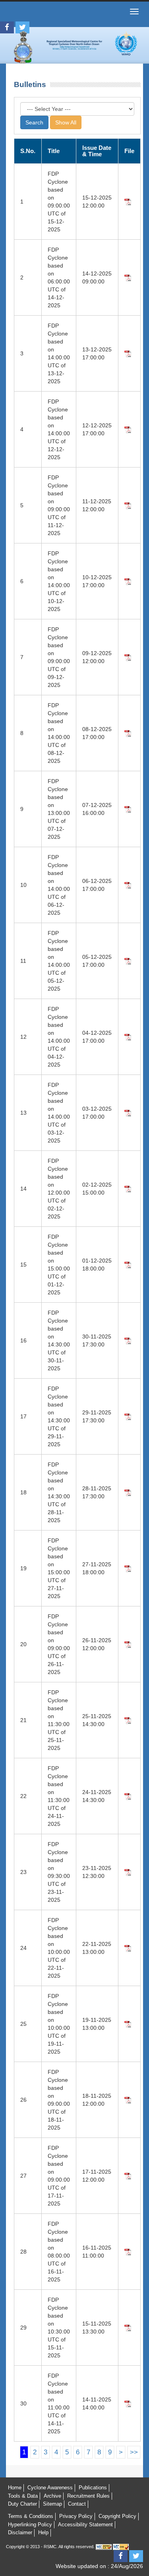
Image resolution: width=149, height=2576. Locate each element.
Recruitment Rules (88, 2496)
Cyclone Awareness (50, 2488)
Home (15, 2488)
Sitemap (52, 2504)
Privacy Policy (76, 2516)
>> (134, 2452)
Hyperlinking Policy (30, 2525)
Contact (77, 2504)
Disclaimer (20, 2532)
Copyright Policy (117, 2516)
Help (43, 2532)
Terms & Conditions (31, 2516)
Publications (93, 2488)
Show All (66, 122)
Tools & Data (23, 2496)
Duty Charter (22, 2504)
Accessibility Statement (85, 2525)
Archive (52, 2496)
